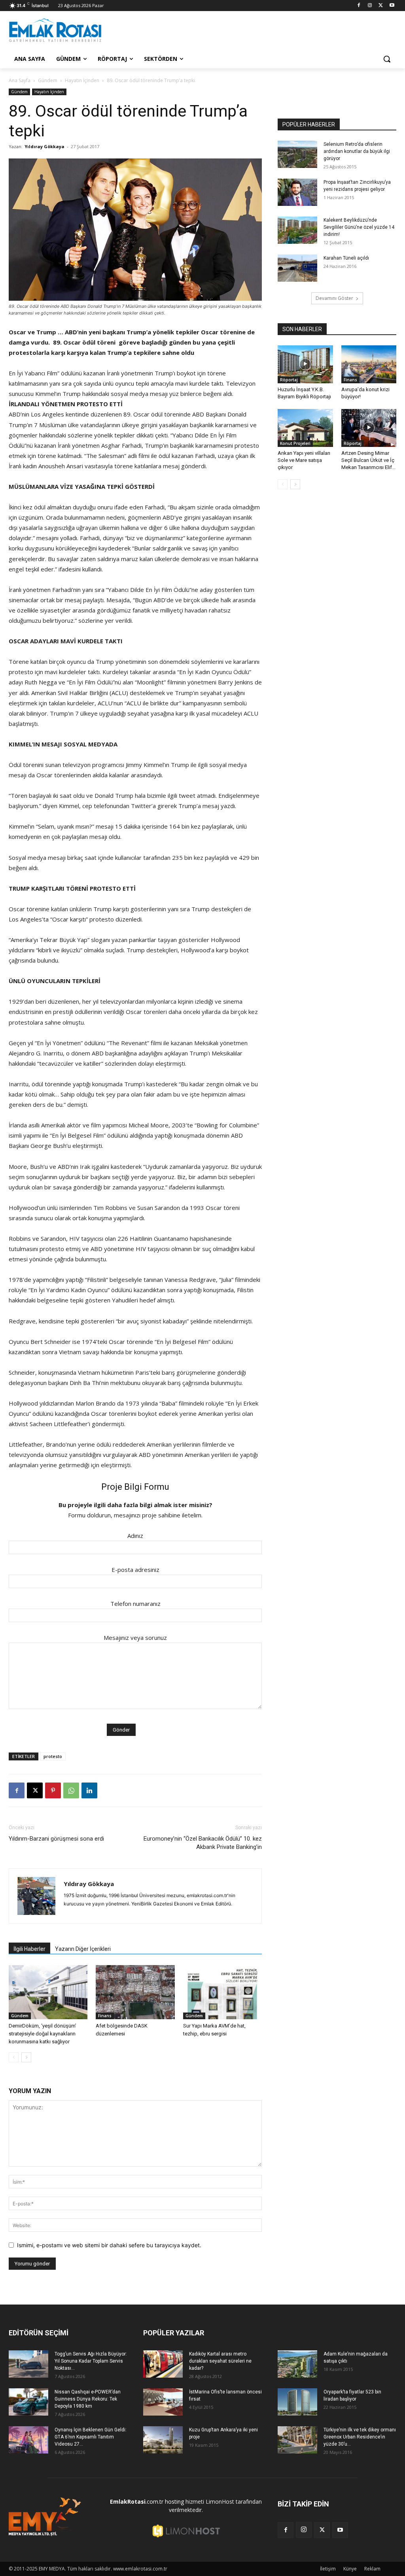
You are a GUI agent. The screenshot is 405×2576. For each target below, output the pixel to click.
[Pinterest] (53, 1790)
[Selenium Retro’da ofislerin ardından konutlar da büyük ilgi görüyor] (297, 154)
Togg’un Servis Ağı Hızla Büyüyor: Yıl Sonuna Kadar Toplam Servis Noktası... (91, 2361)
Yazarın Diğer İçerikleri (83, 1949)
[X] (381, 6)
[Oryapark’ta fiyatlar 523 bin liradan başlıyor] (297, 2402)
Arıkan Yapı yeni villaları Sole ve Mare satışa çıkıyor (304, 460)
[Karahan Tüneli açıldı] (297, 268)
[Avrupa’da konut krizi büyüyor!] (369, 364)
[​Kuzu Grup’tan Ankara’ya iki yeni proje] (163, 2440)
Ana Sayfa (20, 80)
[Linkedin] (89, 1790)
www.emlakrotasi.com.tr (140, 2569)
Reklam (372, 2569)
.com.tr (137, 2502)
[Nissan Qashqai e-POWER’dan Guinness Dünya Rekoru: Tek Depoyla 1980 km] (28, 2402)
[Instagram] (370, 6)
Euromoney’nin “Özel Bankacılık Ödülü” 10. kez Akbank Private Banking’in (203, 1843)
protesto (53, 1756)
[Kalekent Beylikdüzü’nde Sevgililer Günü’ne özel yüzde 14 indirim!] (297, 230)
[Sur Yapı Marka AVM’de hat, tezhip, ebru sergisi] (222, 1992)
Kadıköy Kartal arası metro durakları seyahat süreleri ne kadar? (220, 2361)
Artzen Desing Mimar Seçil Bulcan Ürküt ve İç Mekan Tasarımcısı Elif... (368, 460)
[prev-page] (14, 2057)
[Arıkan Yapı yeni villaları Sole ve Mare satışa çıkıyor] (305, 428)
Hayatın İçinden (82, 80)
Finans (105, 2016)
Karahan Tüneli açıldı (346, 258)
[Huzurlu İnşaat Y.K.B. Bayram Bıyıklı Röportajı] (305, 364)
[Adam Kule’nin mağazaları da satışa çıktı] (297, 2364)
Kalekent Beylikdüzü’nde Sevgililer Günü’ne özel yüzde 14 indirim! (359, 227)
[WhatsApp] (71, 1790)
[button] (387, 59)
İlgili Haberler (29, 1949)
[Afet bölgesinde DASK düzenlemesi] (135, 1992)
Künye (350, 2569)
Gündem (48, 80)
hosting (174, 2502)
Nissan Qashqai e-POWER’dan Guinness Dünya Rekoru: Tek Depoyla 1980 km (88, 2399)
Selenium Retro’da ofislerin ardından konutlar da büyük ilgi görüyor (357, 151)
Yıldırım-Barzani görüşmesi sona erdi (56, 1839)
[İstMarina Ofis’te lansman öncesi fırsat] (163, 2402)
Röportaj (289, 380)
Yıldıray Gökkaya (44, 146)
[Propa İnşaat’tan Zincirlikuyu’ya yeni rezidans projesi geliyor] (297, 192)
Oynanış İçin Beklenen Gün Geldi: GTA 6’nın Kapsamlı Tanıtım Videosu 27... (91, 2437)
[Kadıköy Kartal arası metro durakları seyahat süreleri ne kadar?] (163, 2364)
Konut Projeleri (295, 443)
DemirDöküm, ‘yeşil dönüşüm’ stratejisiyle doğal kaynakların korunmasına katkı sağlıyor (43, 2034)
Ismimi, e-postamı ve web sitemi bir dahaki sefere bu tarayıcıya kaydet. (109, 2245)
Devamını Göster (334, 298)
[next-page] (26, 2057)
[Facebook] (359, 6)
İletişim (328, 2569)
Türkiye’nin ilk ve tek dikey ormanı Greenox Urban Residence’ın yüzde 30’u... (360, 2437)
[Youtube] (392, 6)
